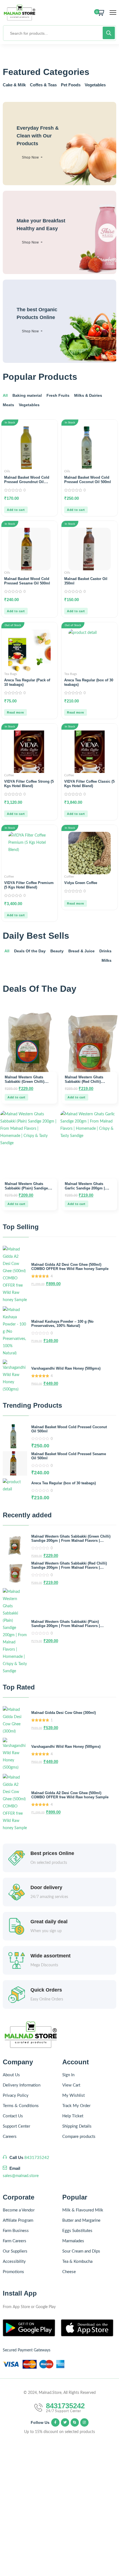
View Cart (71, 2085)
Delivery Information (22, 2085)
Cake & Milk (14, 85)
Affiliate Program (18, 2220)
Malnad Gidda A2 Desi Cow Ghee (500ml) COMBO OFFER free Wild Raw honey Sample (70, 1267)
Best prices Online (52, 1853)
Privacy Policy (16, 2096)
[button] (16, 510)
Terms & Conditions (21, 2106)
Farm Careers (15, 2241)
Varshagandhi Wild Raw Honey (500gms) (66, 1368)
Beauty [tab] (57, 951)
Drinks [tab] (105, 951)
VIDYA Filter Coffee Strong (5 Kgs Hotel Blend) (29, 784)
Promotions (13, 2272)
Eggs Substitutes (77, 2231)
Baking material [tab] (27, 395)
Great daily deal (49, 1922)
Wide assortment (51, 1956)
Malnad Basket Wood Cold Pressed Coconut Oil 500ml (88, 480)
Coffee (9, 775)
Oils (7, 471)
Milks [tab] (107, 960)
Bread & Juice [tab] (82, 951)
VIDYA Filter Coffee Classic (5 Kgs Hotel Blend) (89, 784)
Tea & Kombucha (77, 2262)
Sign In (68, 2075)
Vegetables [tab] (29, 405)
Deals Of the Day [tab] (30, 951)
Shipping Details (77, 2126)
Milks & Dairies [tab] (88, 395)
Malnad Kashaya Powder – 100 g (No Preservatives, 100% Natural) (62, 1324)
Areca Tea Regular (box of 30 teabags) (64, 1483)
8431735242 (37, 2158)
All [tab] (5, 395)
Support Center (16, 2126)
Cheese (69, 2272)
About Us (11, 2075)
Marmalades (73, 2241)
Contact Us (13, 2116)
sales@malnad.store (21, 2176)
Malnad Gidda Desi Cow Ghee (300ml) (64, 1713)
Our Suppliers (15, 2251)
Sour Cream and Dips (81, 2251)
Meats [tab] (8, 405)
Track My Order (76, 2106)
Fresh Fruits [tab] (58, 395)
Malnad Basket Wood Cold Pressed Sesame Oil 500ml (27, 581)
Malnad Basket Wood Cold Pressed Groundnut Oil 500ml (27, 482)
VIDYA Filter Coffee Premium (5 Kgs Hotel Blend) (29, 885)
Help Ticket (73, 2116)
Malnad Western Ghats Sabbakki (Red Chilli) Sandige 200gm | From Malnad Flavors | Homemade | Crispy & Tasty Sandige (69, 1567)
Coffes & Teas (43, 85)
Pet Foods (71, 85)
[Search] (109, 33)
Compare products (79, 2137)
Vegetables (95, 85)
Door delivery (46, 1887)
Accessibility (14, 2262)
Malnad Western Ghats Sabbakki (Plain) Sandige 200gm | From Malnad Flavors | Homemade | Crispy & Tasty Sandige (66, 1626)
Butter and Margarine (81, 2220)
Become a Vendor (19, 2210)
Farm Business (16, 2231)
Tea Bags (11, 674)
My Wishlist (73, 2096)
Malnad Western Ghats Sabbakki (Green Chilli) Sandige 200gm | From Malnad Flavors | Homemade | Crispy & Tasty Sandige (71, 1541)
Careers (10, 2137)
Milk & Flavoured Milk (83, 2210)
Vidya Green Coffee (81, 883)
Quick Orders (46, 1990)
